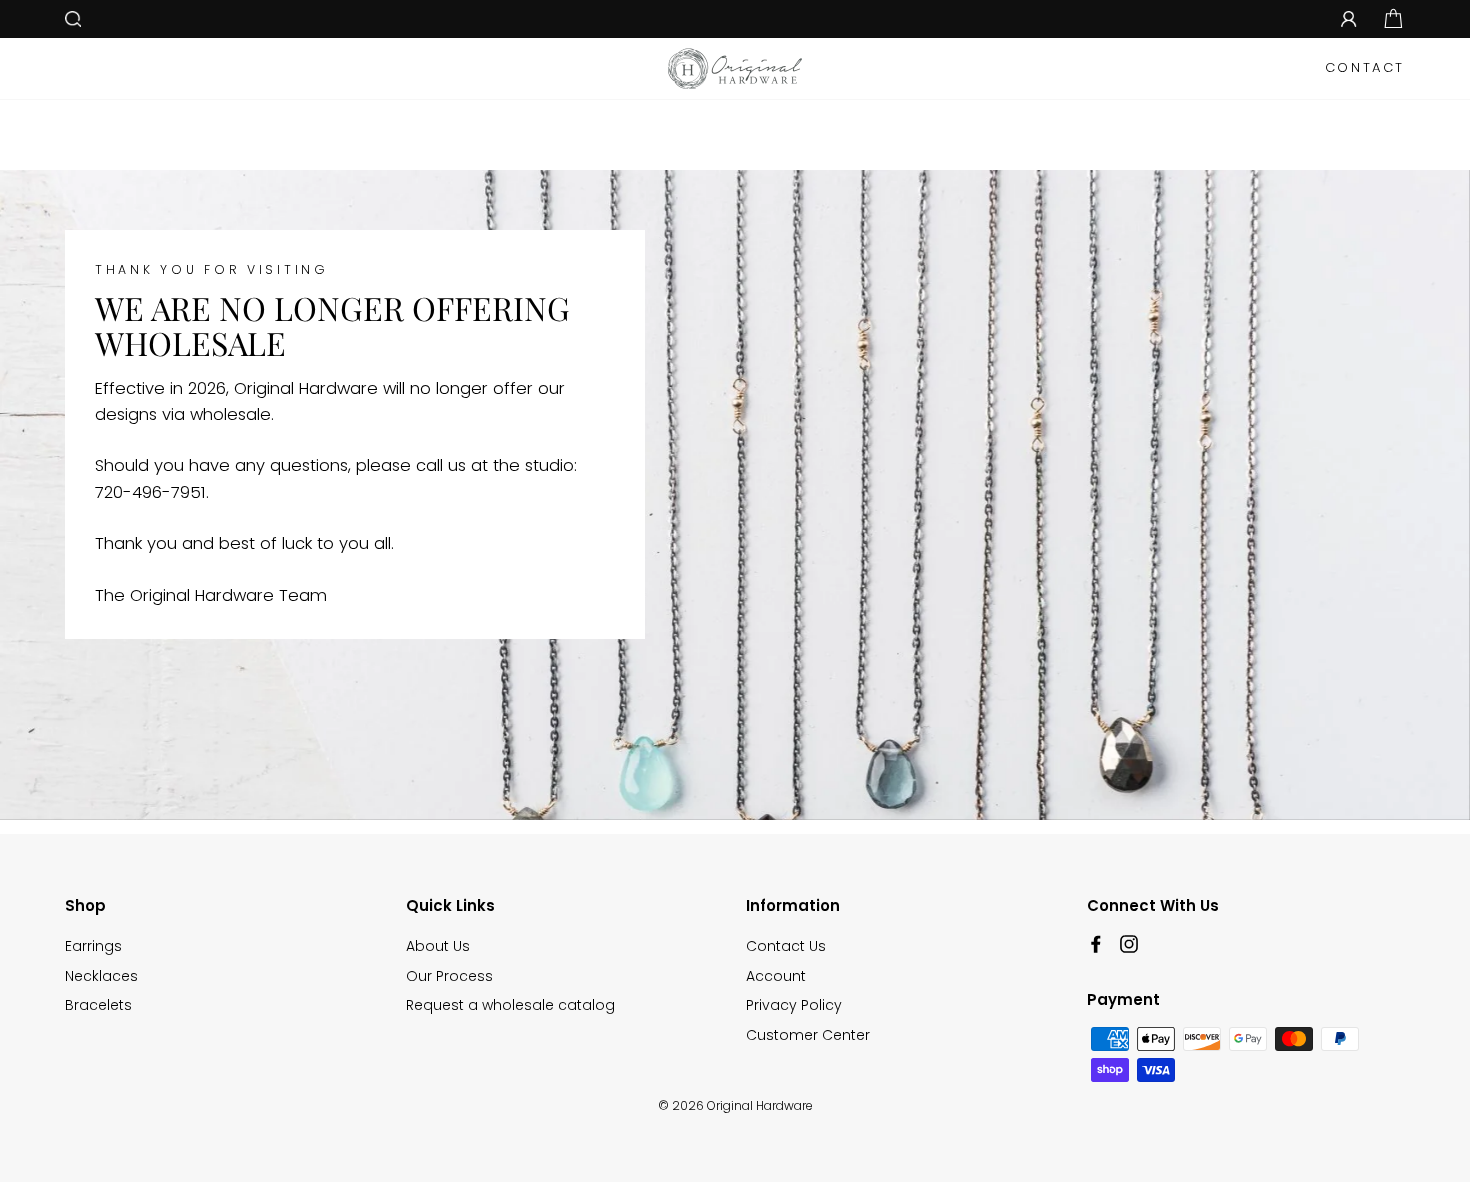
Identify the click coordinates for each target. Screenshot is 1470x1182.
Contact (1365, 67)
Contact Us (786, 946)
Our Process (449, 976)
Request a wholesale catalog (510, 1005)
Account (776, 976)
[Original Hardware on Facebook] (1096, 943)
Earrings (93, 946)
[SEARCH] (73, 19)
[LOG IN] (1349, 19)
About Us (438, 946)
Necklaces (101, 976)
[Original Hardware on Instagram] (1129, 943)
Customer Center (808, 1035)
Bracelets (98, 1005)
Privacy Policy (794, 1005)
